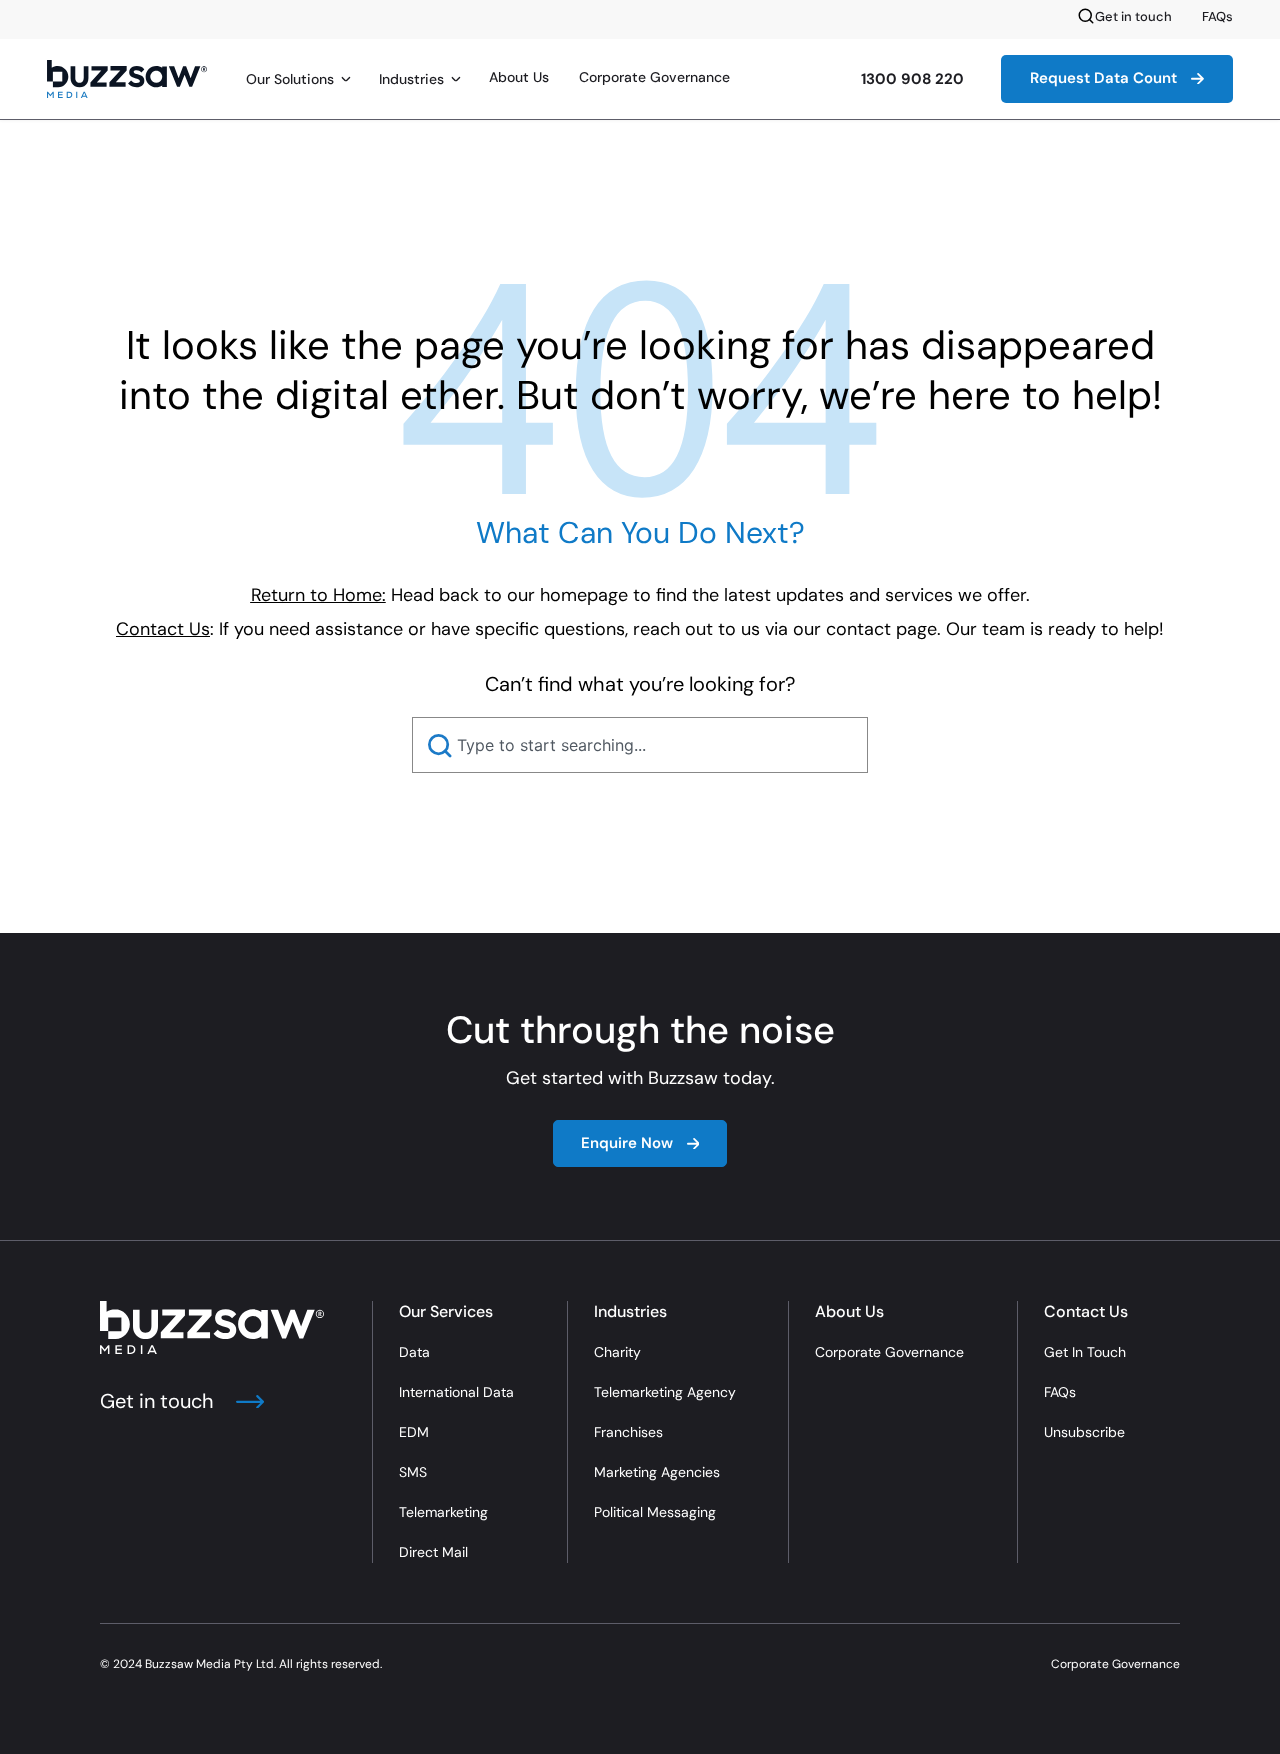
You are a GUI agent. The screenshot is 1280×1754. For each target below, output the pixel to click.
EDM (414, 1432)
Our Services (446, 1311)
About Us (519, 77)
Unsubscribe (1084, 1432)
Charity (617, 1352)
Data (414, 1352)
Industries (411, 79)
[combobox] (640, 745)
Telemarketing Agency (665, 1392)
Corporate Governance (654, 77)
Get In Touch (1085, 1352)
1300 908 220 (912, 79)
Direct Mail (433, 1552)
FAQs (1217, 16)
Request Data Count (1103, 78)
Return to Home (316, 595)
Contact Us (1086, 1311)
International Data (456, 1392)
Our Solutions (290, 79)
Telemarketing (443, 1512)
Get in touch (1133, 16)
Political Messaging (655, 1512)
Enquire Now (627, 1143)
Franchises (628, 1432)
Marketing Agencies (657, 1472)
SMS (413, 1472)
